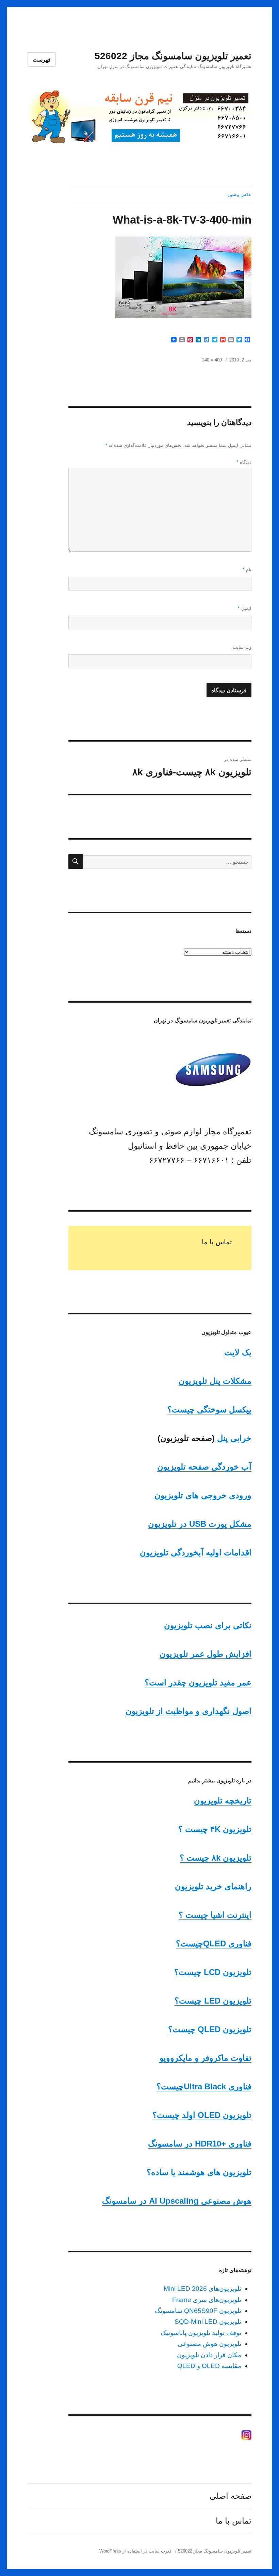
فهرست (42, 60)
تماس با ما (217, 1242)
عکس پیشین (240, 195)
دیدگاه (244, 462)
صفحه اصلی (231, 2496)
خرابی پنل (234, 1438)
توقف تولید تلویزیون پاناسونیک (201, 2333)
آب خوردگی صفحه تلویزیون (204, 1467)
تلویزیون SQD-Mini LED (208, 2322)
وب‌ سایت (242, 647)
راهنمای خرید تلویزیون (213, 1886)
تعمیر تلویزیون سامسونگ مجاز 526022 (173, 56)
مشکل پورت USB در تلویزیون (200, 1524)
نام (247, 570)
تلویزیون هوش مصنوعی (209, 2344)
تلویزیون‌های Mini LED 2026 (202, 2289)
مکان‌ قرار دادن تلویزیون (209, 2355)
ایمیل (245, 608)
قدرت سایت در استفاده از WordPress (135, 2551)
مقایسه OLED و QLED (209, 2366)
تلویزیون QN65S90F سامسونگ (198, 2311)
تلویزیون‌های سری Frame (207, 2300)
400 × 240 (212, 360)
